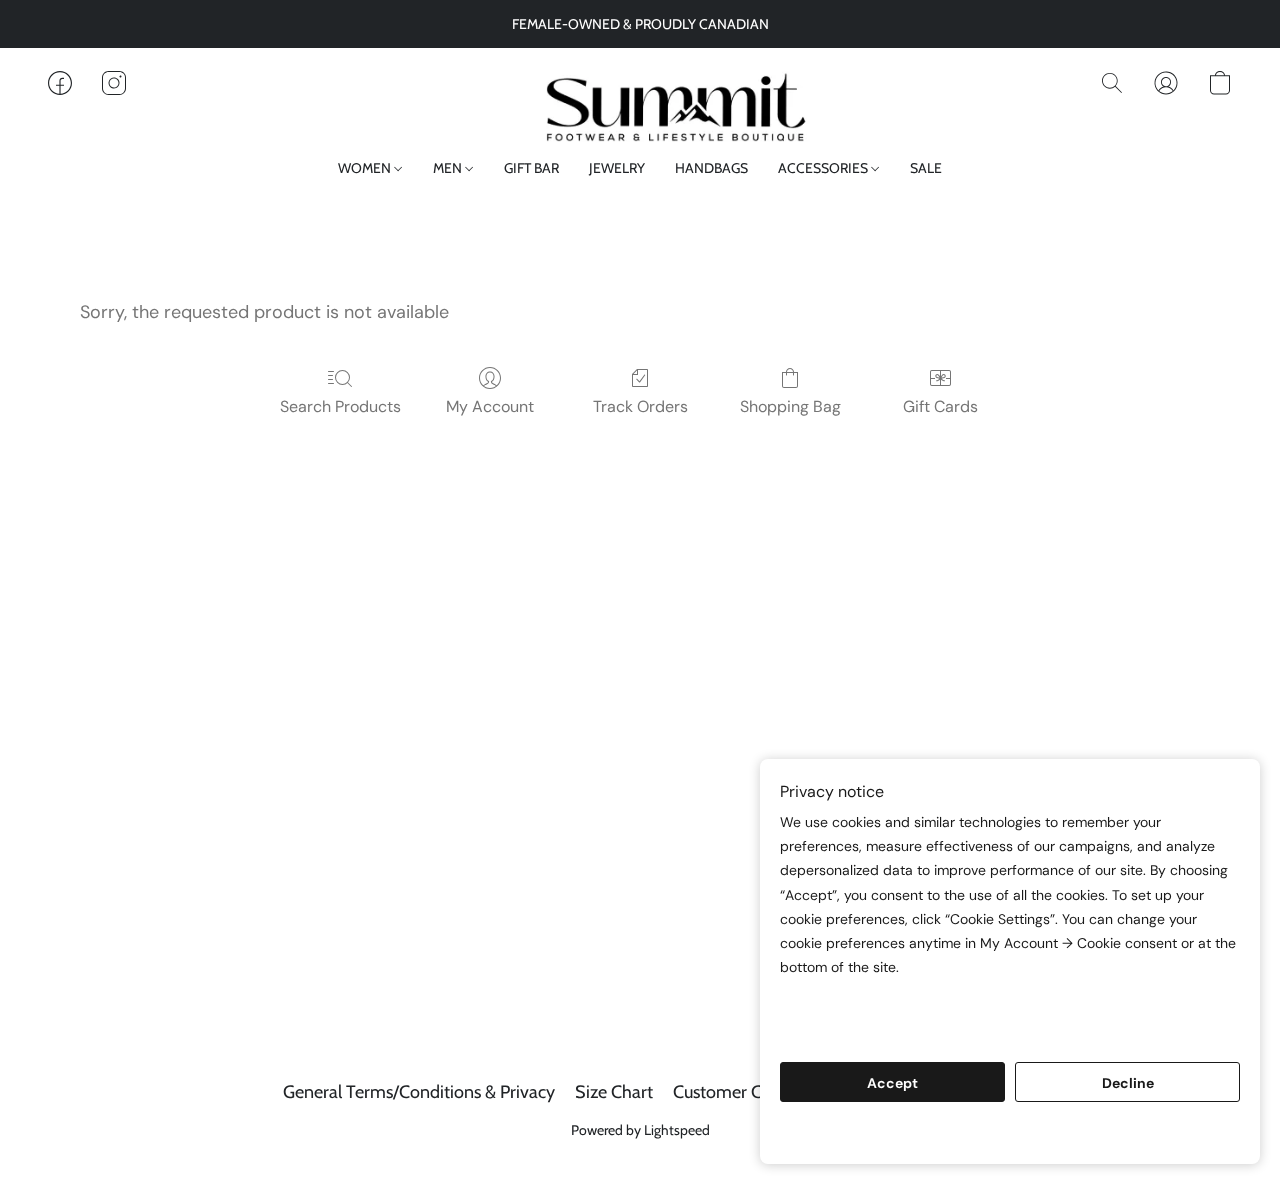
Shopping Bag (790, 406)
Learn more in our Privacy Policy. (898, 1005)
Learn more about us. (857, 1029)
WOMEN (366, 168)
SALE (926, 168)
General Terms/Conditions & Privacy (419, 1092)
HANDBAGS (711, 168)
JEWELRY (617, 168)
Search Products (340, 406)
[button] (639, 103)
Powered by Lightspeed (640, 1130)
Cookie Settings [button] (1010, 1133)
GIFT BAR (531, 168)
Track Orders (640, 406)
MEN (449, 168)
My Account (490, 406)
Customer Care (729, 1092)
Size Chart (614, 1092)
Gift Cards (940, 406)
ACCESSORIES (824, 168)
